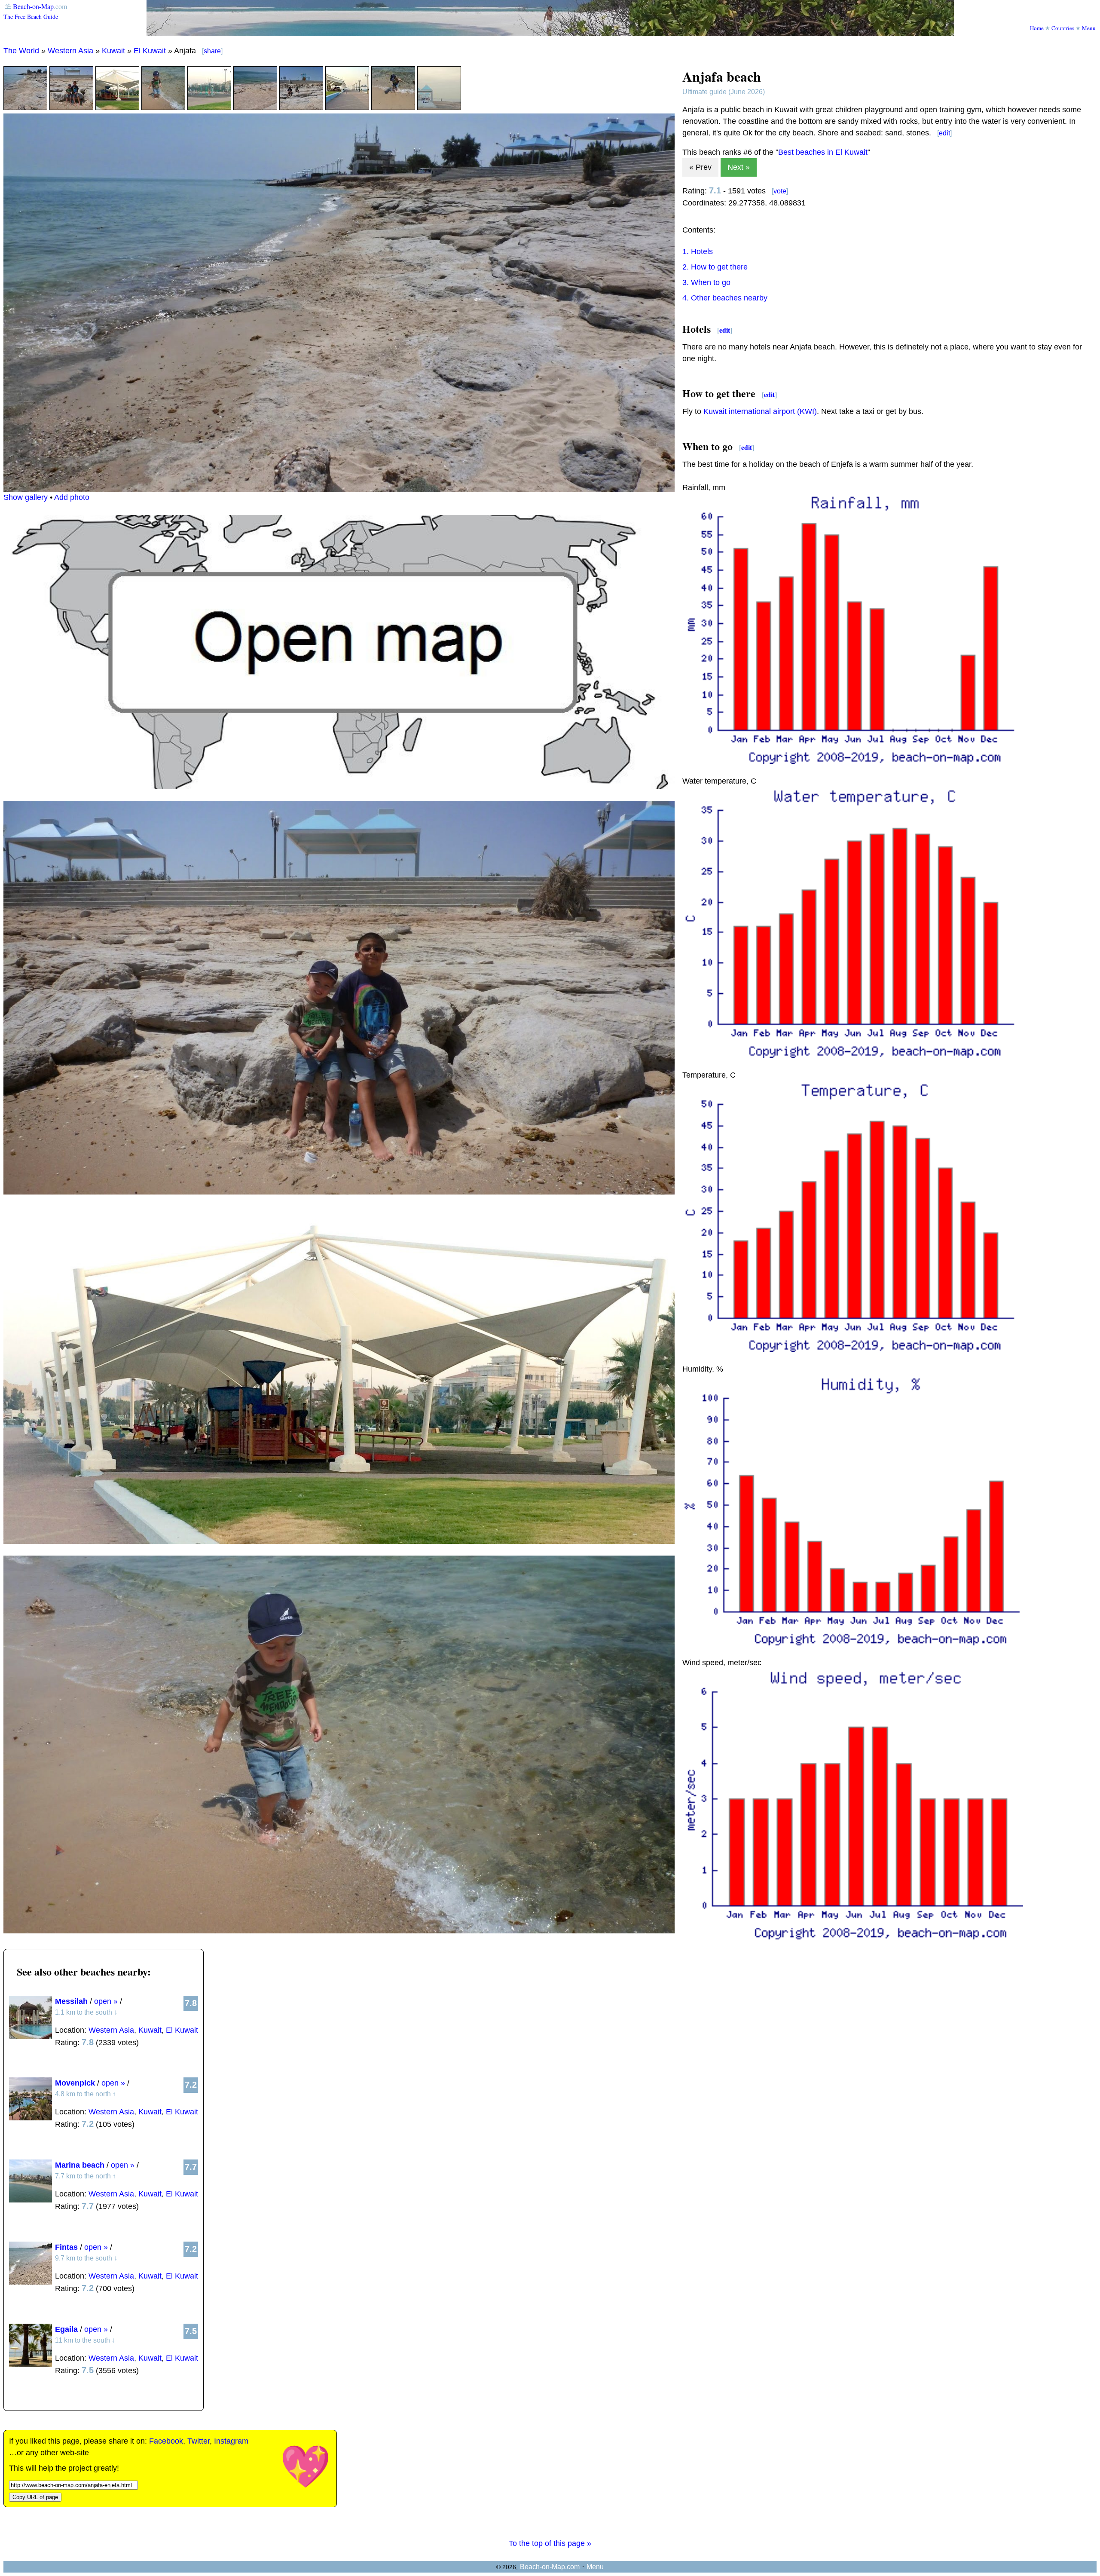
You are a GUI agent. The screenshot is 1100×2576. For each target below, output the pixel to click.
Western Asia (70, 51)
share (212, 51)
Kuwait (113, 51)
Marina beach (80, 2165)
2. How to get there (715, 267)
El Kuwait (150, 51)
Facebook (166, 2441)
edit (944, 133)
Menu (1089, 28)
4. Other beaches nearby (725, 298)
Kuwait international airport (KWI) (760, 411)
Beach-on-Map (33, 6)
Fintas (66, 2247)
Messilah (71, 2001)
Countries (1063, 28)
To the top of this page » (550, 2543)
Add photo (72, 497)
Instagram (231, 2441)
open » (106, 2001)
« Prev (700, 167)
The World (21, 51)
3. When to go (706, 282)
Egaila (66, 2329)
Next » (739, 167)
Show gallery (26, 497)
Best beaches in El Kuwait (823, 152)
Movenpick (75, 2083)
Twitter (199, 2441)
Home (1037, 28)
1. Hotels (698, 251)
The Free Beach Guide (31, 17)
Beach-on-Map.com (550, 2567)
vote (780, 191)
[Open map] (339, 787)
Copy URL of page (35, 2497)
